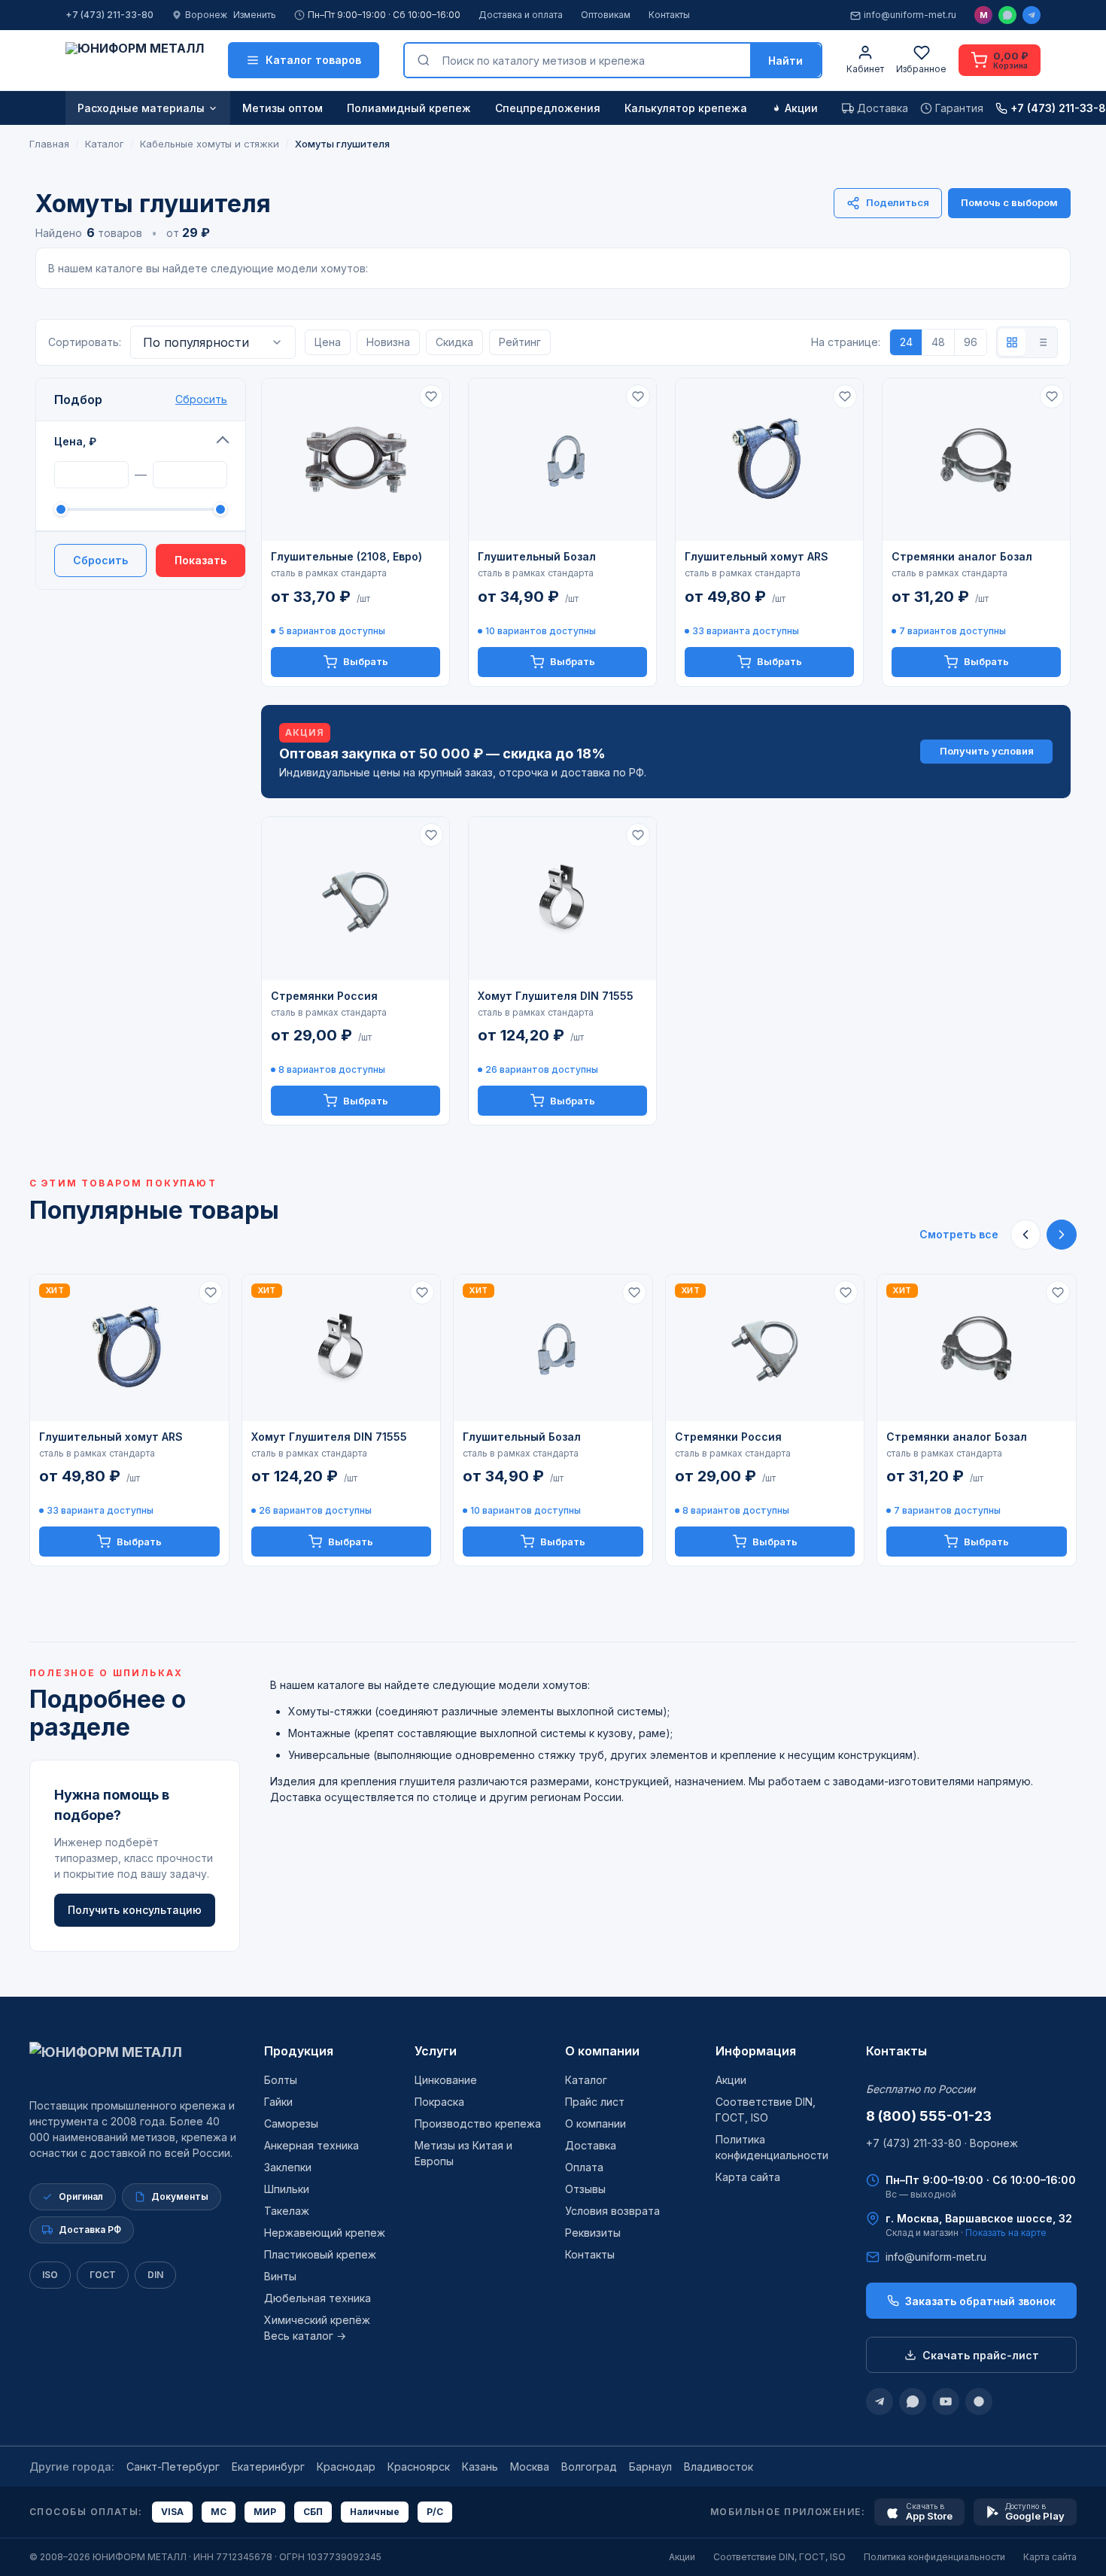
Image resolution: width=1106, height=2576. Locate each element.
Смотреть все (959, 1234)
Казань (480, 2467)
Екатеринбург (268, 2467)
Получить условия (987, 751)
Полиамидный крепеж (409, 108)
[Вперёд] (1062, 1235)
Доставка (591, 2145)
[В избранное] (431, 396)
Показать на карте (1006, 2233)
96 (971, 342)
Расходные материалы (141, 108)
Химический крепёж (317, 2320)
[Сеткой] (1012, 342)
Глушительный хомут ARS (757, 556)
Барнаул (650, 2467)
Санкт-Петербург (173, 2467)
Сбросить (201, 399)
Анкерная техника (311, 2145)
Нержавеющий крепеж (325, 2233)
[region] (553, 1420)
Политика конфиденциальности (934, 2557)
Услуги (436, 2051)
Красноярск (419, 2467)
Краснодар (346, 2467)
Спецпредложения (548, 108)
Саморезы (291, 2123)
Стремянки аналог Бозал (962, 556)
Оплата (584, 2167)
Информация (756, 2051)
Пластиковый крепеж (320, 2254)
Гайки (278, 2102)
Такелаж (287, 2211)
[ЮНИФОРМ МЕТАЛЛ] (135, 60)
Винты (280, 2276)
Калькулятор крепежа (686, 108)
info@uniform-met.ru (910, 15)
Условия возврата (612, 2211)
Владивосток (719, 2467)
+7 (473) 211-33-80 (109, 15)
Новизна (388, 342)
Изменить (255, 15)
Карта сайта (748, 2177)
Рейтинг (520, 342)
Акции (801, 108)
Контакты (669, 15)
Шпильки (287, 2189)
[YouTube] (946, 2401)
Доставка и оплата (521, 15)
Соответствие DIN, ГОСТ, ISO (779, 2557)
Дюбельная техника (318, 2298)
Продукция (299, 2051)
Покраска (439, 2102)
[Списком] (1042, 342)
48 (938, 342)
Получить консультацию (135, 1910)
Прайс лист (595, 2102)
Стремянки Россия (324, 996)
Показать (201, 560)
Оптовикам (606, 15)
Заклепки (288, 2167)
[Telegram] (1032, 15)
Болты (281, 2080)
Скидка (454, 342)
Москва (530, 2467)
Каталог (586, 2080)
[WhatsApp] (1007, 15)
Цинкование (446, 2080)
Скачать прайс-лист (981, 2355)
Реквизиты (593, 2233)
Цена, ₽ (75, 441)
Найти (785, 61)
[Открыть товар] (355, 460)
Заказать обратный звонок (980, 2301)
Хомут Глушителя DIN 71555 (556, 996)
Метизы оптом (283, 108)
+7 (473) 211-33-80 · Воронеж (942, 2143)
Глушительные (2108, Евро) (346, 556)
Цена (328, 342)
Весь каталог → (305, 2336)
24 (906, 342)
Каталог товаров (313, 60)
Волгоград (589, 2467)
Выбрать (366, 661)
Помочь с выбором (1009, 202)
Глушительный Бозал (537, 556)
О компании (602, 2051)
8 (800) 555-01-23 (929, 2116)
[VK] (979, 2401)
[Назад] (1025, 1235)
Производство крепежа (478, 2123)
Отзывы (585, 2189)
